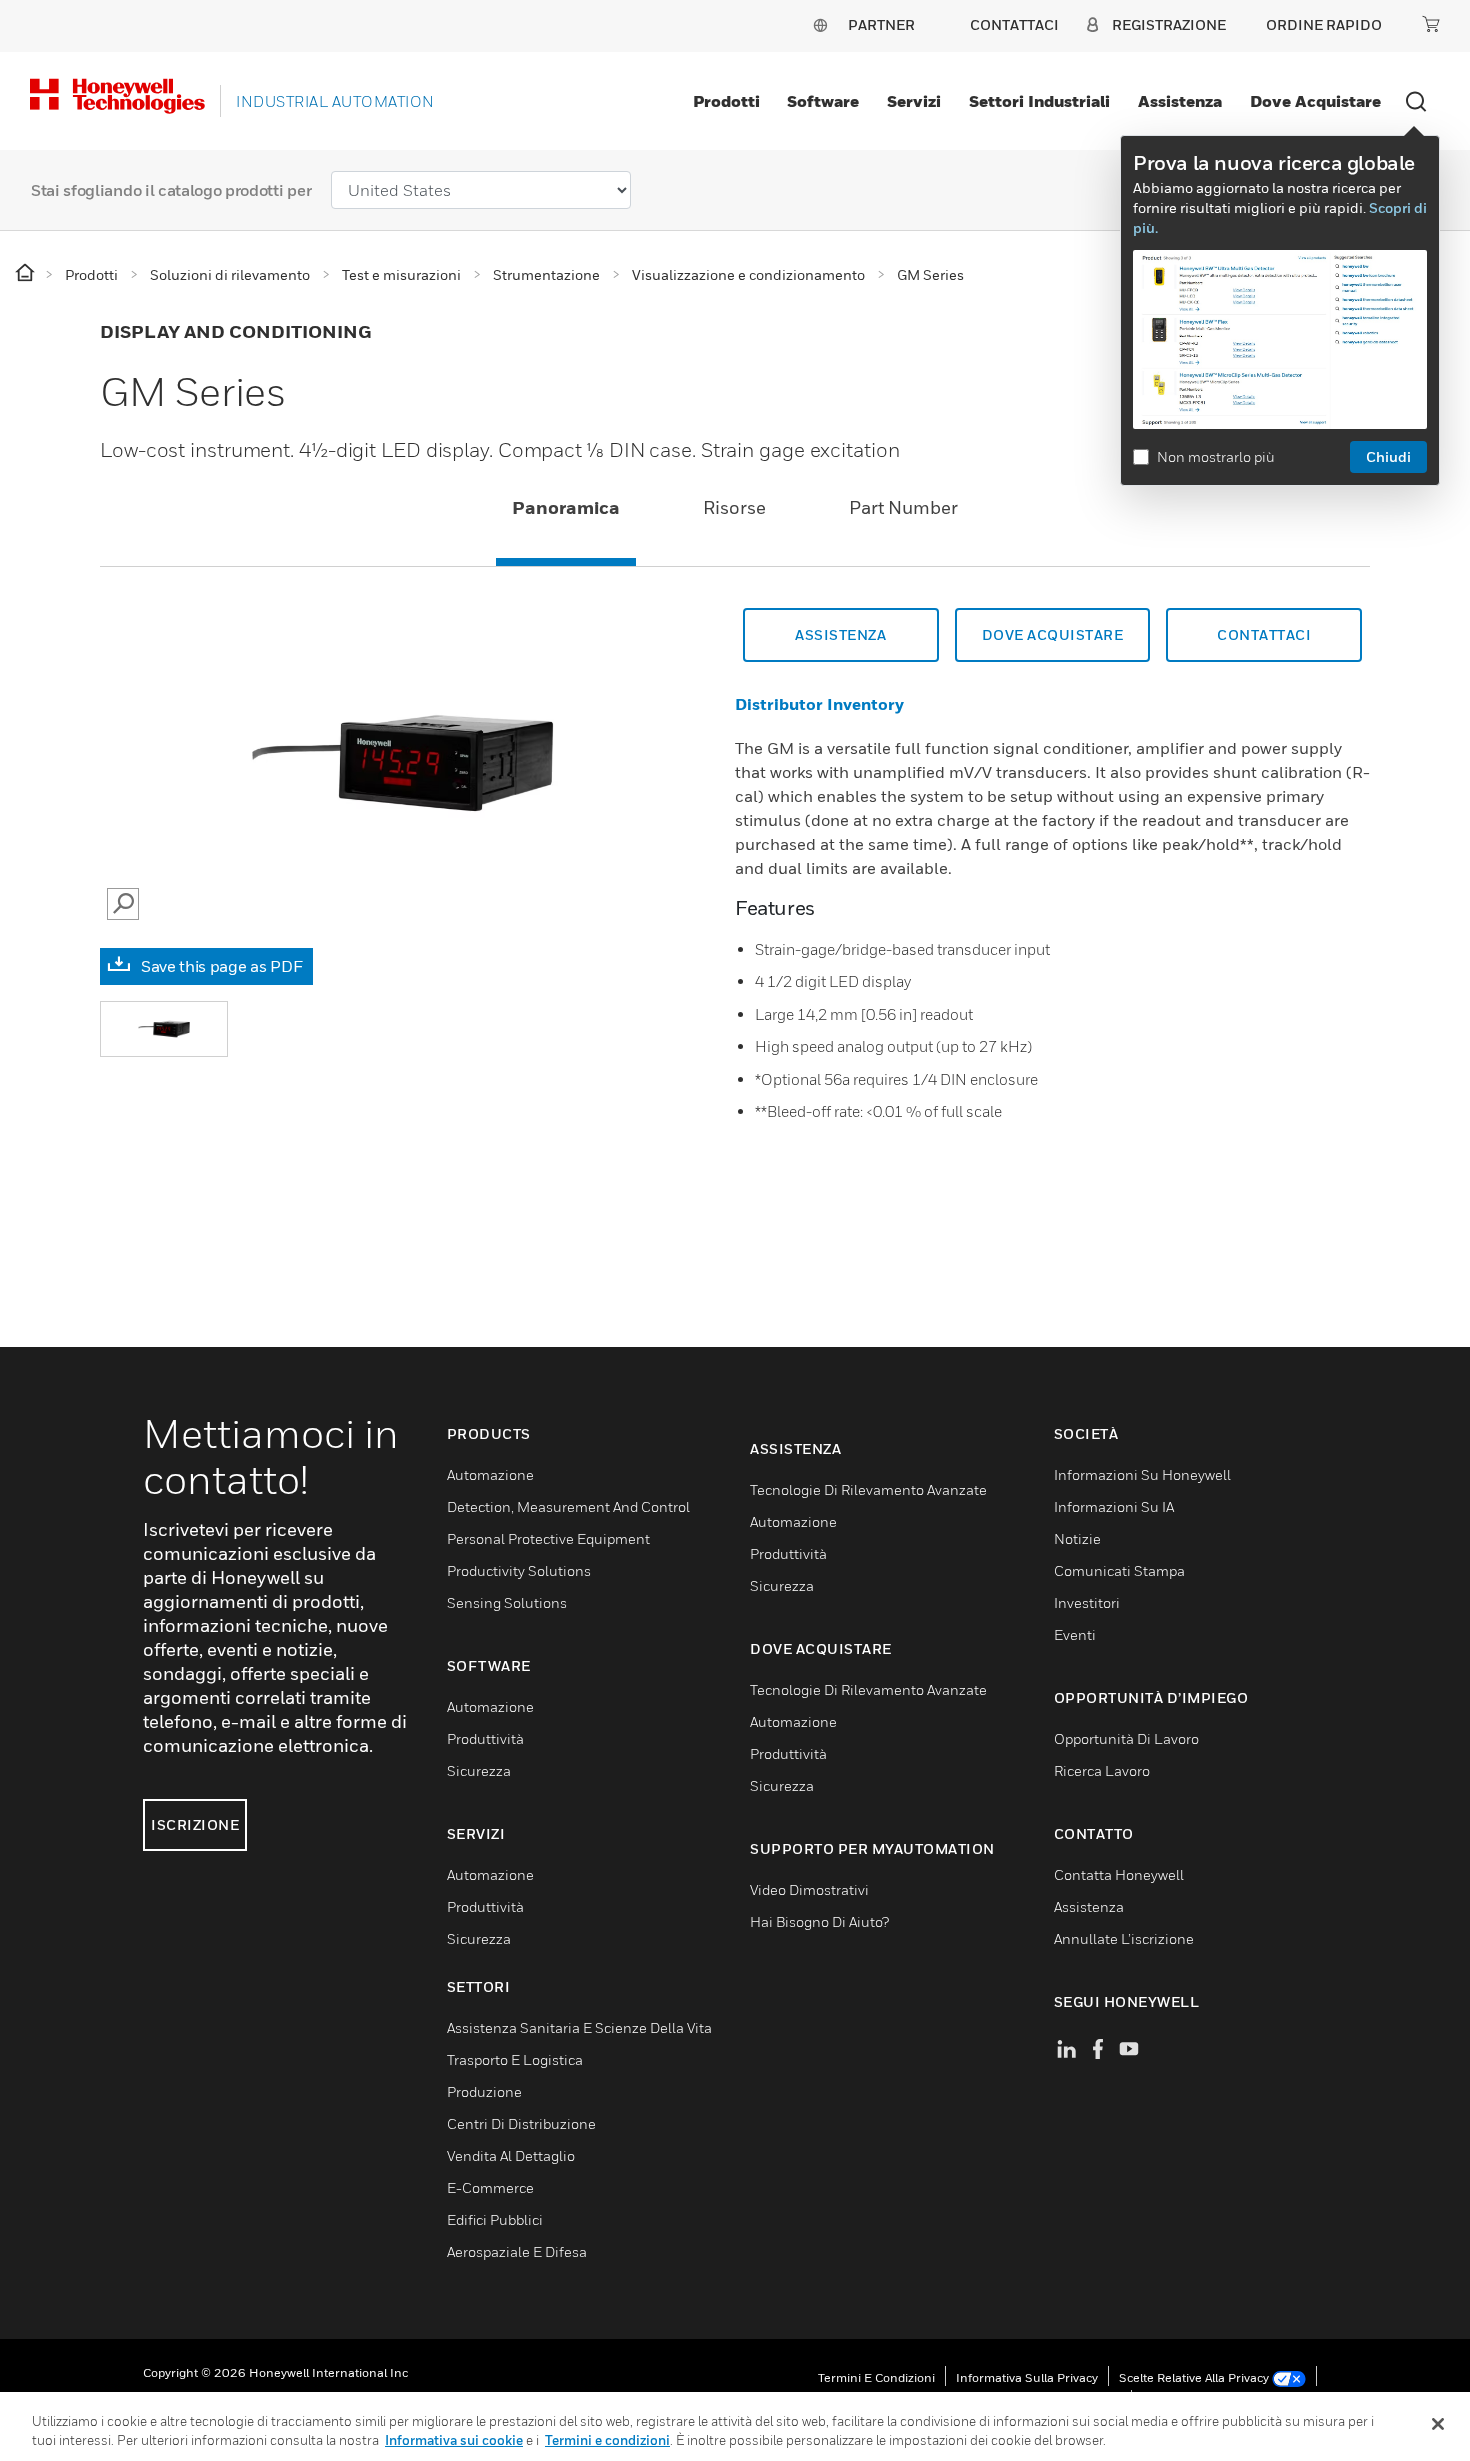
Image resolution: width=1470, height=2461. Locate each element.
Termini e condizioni (876, 2377)
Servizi (914, 101)
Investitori (1087, 1602)
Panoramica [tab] (566, 507)
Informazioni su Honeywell (1142, 1474)
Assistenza (1180, 101)
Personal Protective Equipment (548, 1538)
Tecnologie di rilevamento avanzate (868, 1489)
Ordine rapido (1324, 24)
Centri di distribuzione (521, 2123)
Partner (881, 24)
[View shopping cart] (1431, 24)
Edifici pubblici (495, 2219)
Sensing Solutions (507, 1602)
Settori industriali (1039, 101)
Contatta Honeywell (1119, 1874)
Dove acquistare (1315, 101)
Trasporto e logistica (515, 2059)
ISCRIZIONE (195, 1824)
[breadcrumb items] (26, 273)
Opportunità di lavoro (1126, 1738)
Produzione (484, 2091)
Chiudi (1388, 456)
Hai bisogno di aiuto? (819, 1921)
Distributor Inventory (819, 704)
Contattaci (1264, 634)
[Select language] (820, 24)
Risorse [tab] (734, 507)
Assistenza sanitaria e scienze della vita (579, 2027)
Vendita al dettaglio (511, 2155)
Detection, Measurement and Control (568, 1506)
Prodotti (726, 101)
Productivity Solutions (519, 1570)
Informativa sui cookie (454, 2440)
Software (823, 101)
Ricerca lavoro (1102, 1770)
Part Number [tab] (903, 507)
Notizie (1077, 1538)
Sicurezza (479, 1770)
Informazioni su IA (1114, 1506)
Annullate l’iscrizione (1124, 1938)
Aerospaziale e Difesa (517, 2251)
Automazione (490, 1474)
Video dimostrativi (809, 1889)
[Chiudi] (1438, 2424)
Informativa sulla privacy (1027, 2377)
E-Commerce (490, 2187)
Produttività (485, 1738)
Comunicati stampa (1119, 1570)
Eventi (1075, 1634)
